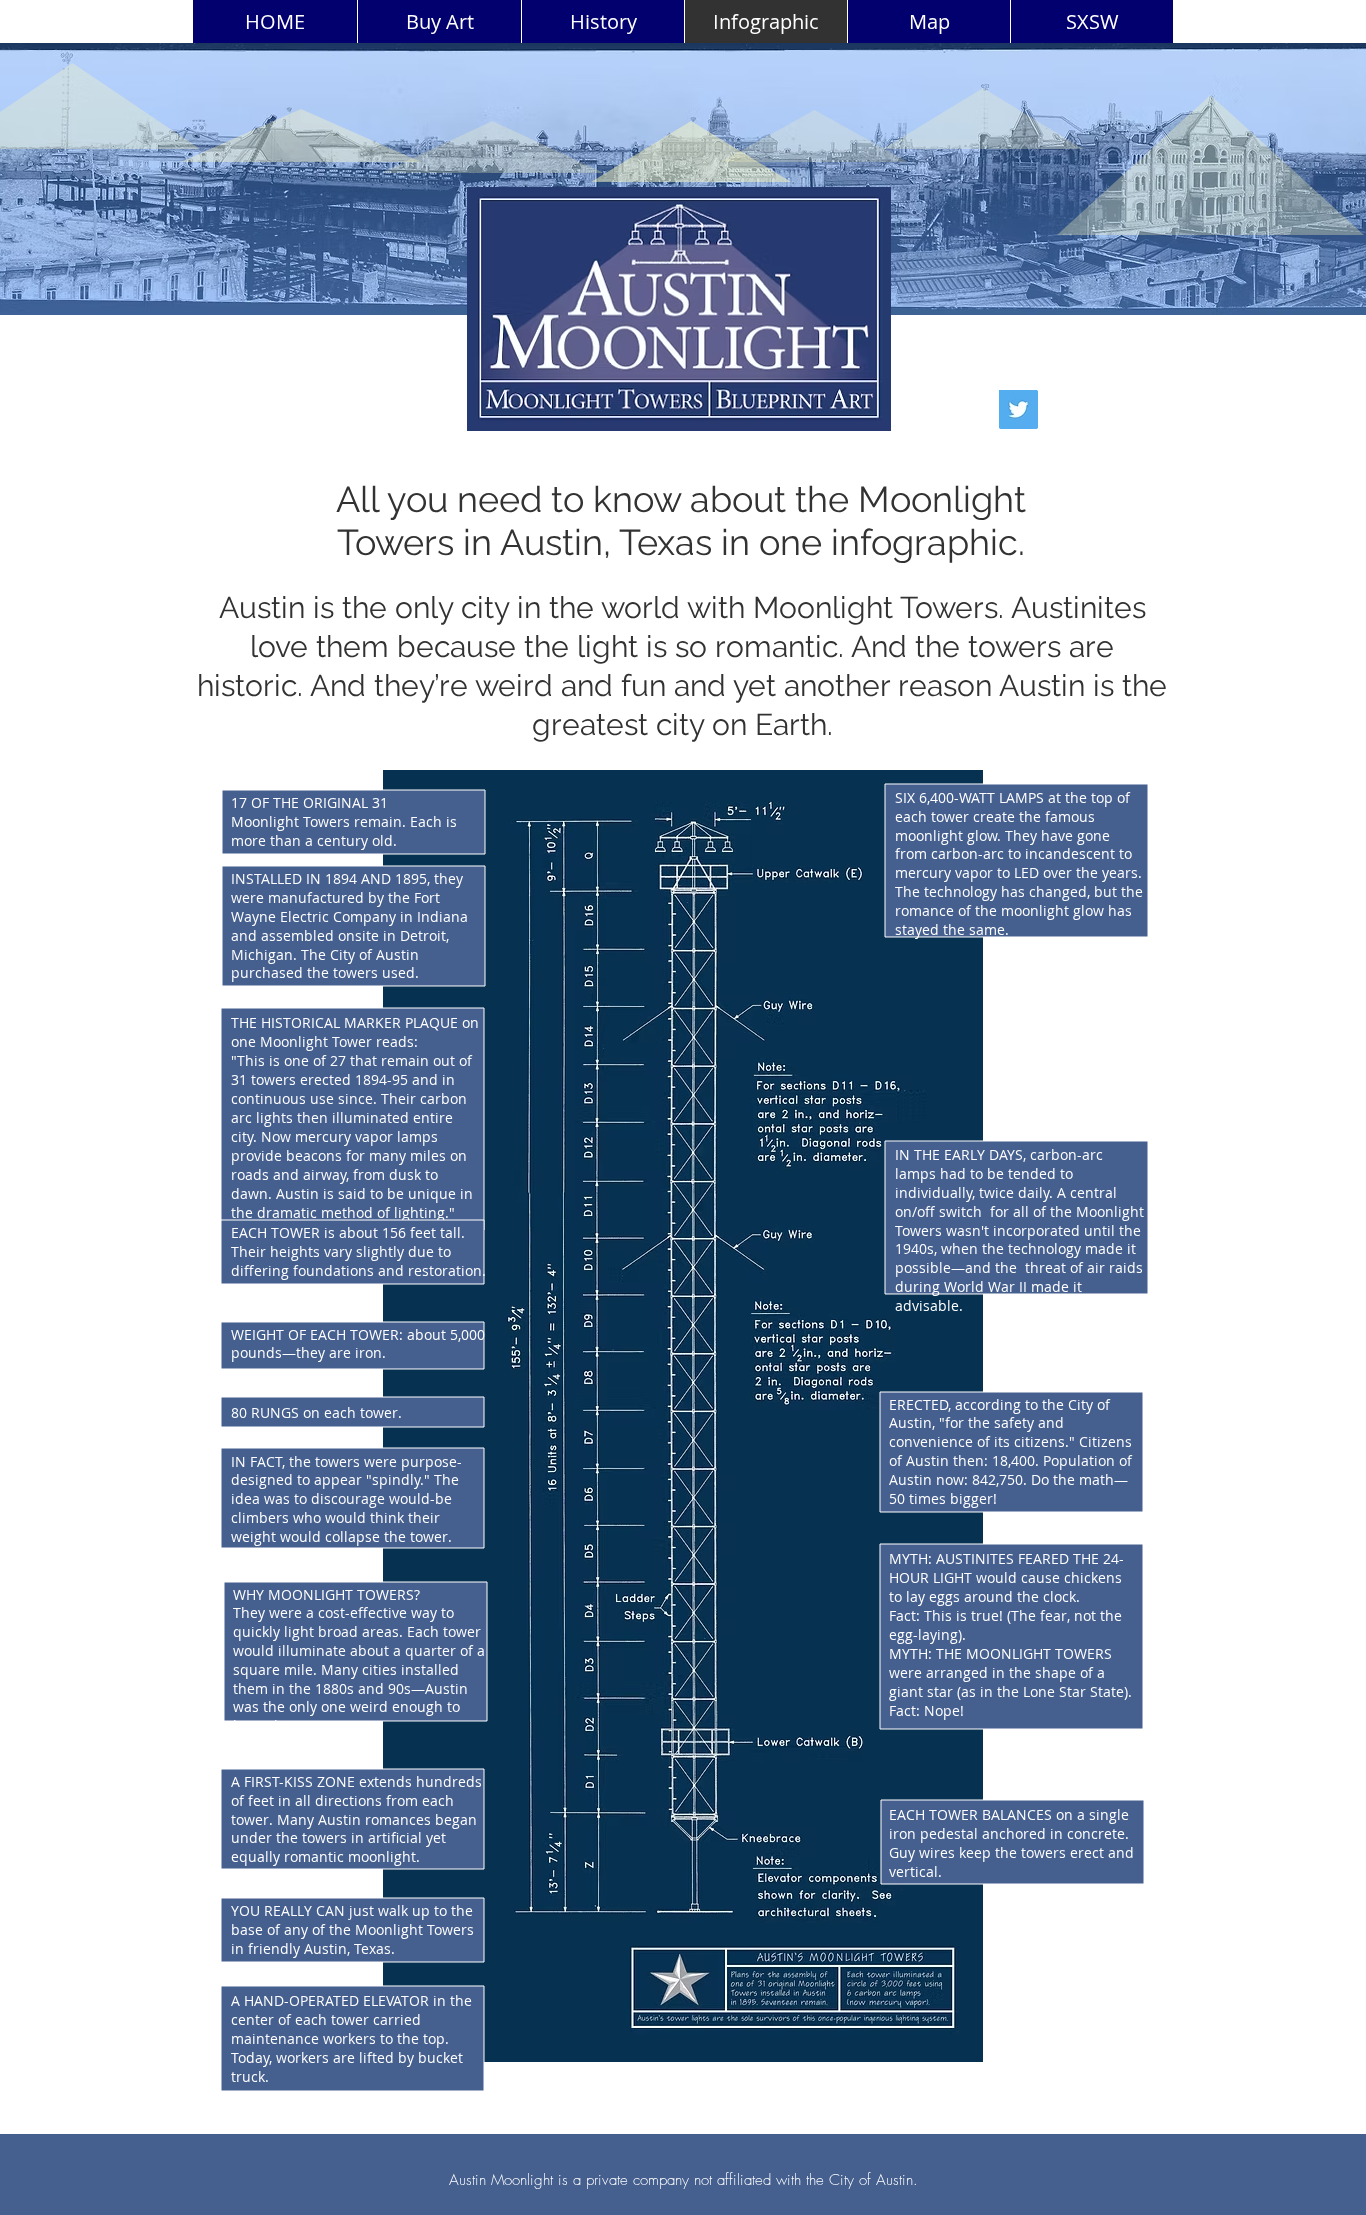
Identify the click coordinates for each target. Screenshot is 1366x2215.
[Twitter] (1018, 409)
